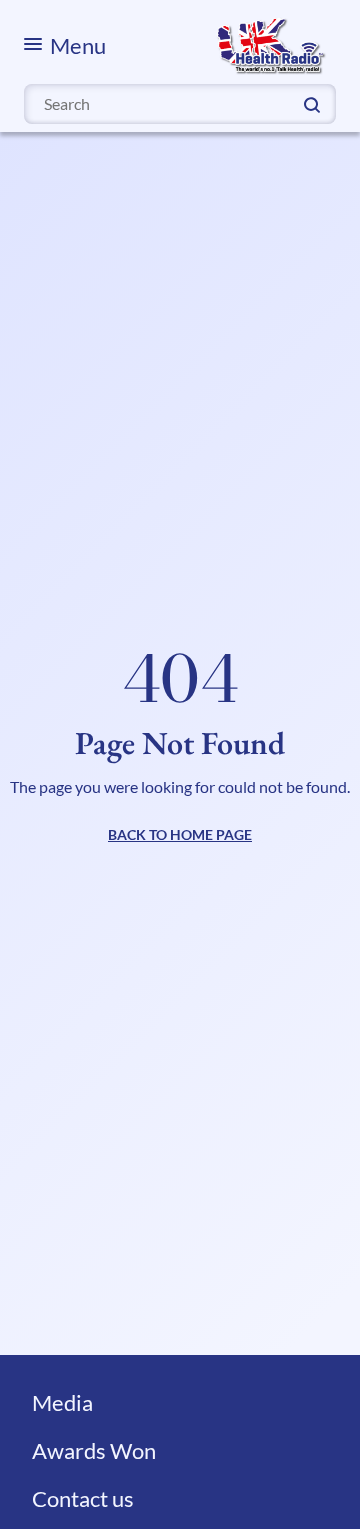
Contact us (83, 1498)
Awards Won (94, 1450)
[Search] (312, 103)
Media (62, 1402)
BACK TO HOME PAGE (180, 834)
